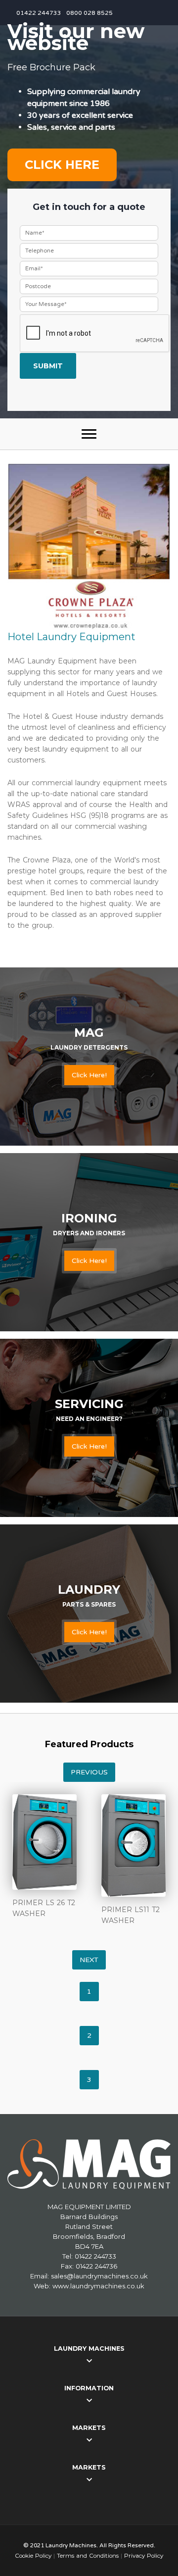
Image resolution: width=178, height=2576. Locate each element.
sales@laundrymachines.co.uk (99, 2276)
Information (89, 2388)
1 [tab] (89, 1992)
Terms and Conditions (88, 2556)
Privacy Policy (144, 2556)
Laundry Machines (89, 2349)
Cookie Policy (33, 2556)
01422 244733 (39, 13)
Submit (48, 366)
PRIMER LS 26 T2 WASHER (44, 1908)
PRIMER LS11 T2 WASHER (131, 1915)
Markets (89, 2428)
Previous (89, 1772)
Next (89, 1960)
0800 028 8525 (89, 13)
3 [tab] (89, 2080)
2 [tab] (89, 2036)
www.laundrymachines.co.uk (98, 2286)
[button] (89, 434)
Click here (62, 165)
